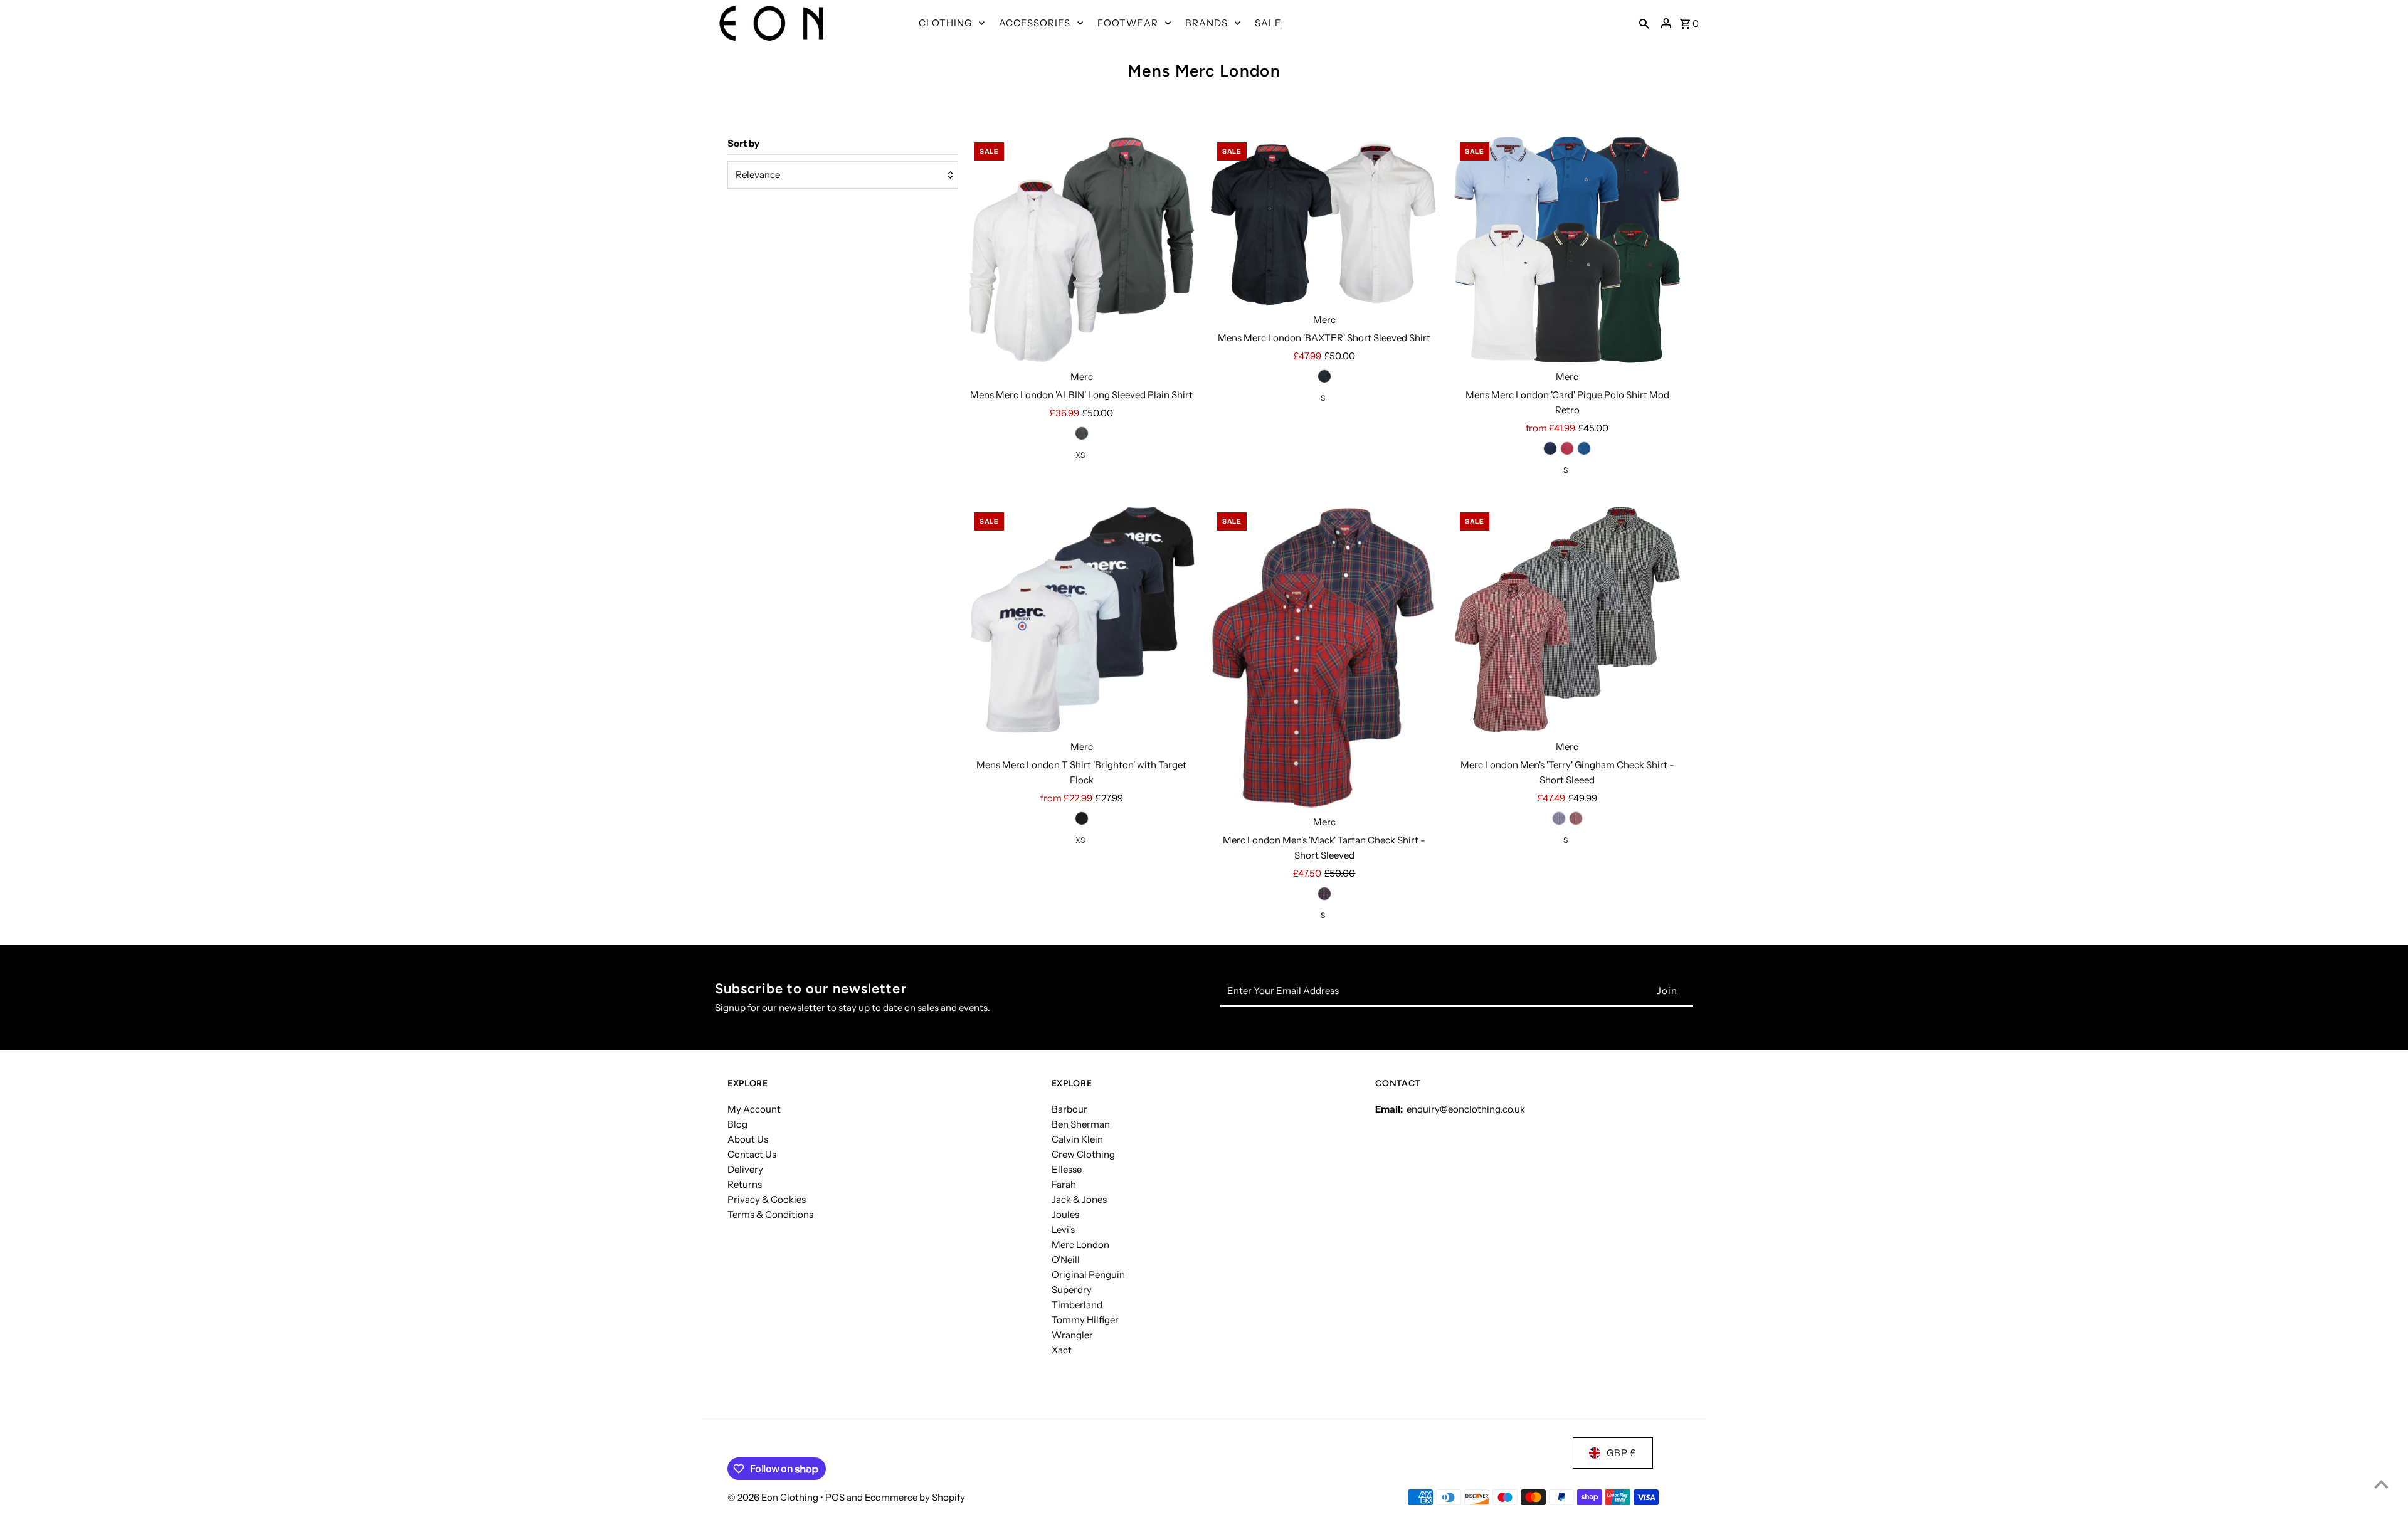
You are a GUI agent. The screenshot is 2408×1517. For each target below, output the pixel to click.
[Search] (1644, 23)
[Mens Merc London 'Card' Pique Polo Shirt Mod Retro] (1567, 250)
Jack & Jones (1079, 1199)
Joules (1065, 1214)
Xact (1062, 1350)
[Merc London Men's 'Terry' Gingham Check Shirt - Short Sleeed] (1567, 620)
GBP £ (1622, 1453)
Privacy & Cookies (767, 1199)
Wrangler (1072, 1335)
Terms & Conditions (770, 1214)
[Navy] (1550, 448)
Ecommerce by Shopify (915, 1497)
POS (835, 1497)
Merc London (1080, 1245)
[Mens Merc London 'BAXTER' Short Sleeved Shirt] (1324, 221)
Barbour (1069, 1109)
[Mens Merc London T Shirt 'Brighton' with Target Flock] (1082, 620)
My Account (754, 1109)
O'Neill (1066, 1260)
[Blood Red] (1576, 818)
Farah (1064, 1184)
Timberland (1077, 1305)
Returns (745, 1184)
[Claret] (1567, 448)
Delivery (745, 1169)
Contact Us (752, 1154)
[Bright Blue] (1584, 448)
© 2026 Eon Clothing (774, 1497)
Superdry (1072, 1290)
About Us (748, 1139)
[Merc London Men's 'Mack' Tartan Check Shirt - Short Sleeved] (1324, 658)
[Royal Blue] (1559, 818)
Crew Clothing (1083, 1154)
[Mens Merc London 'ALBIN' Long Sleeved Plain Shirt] (1082, 250)
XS (1080, 455)
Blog (737, 1124)
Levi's (1063, 1229)
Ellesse (1067, 1169)
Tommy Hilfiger (1085, 1320)
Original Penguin (1088, 1275)
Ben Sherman (1081, 1124)
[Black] (1082, 433)
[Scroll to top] (2381, 1484)
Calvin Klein (1077, 1139)
